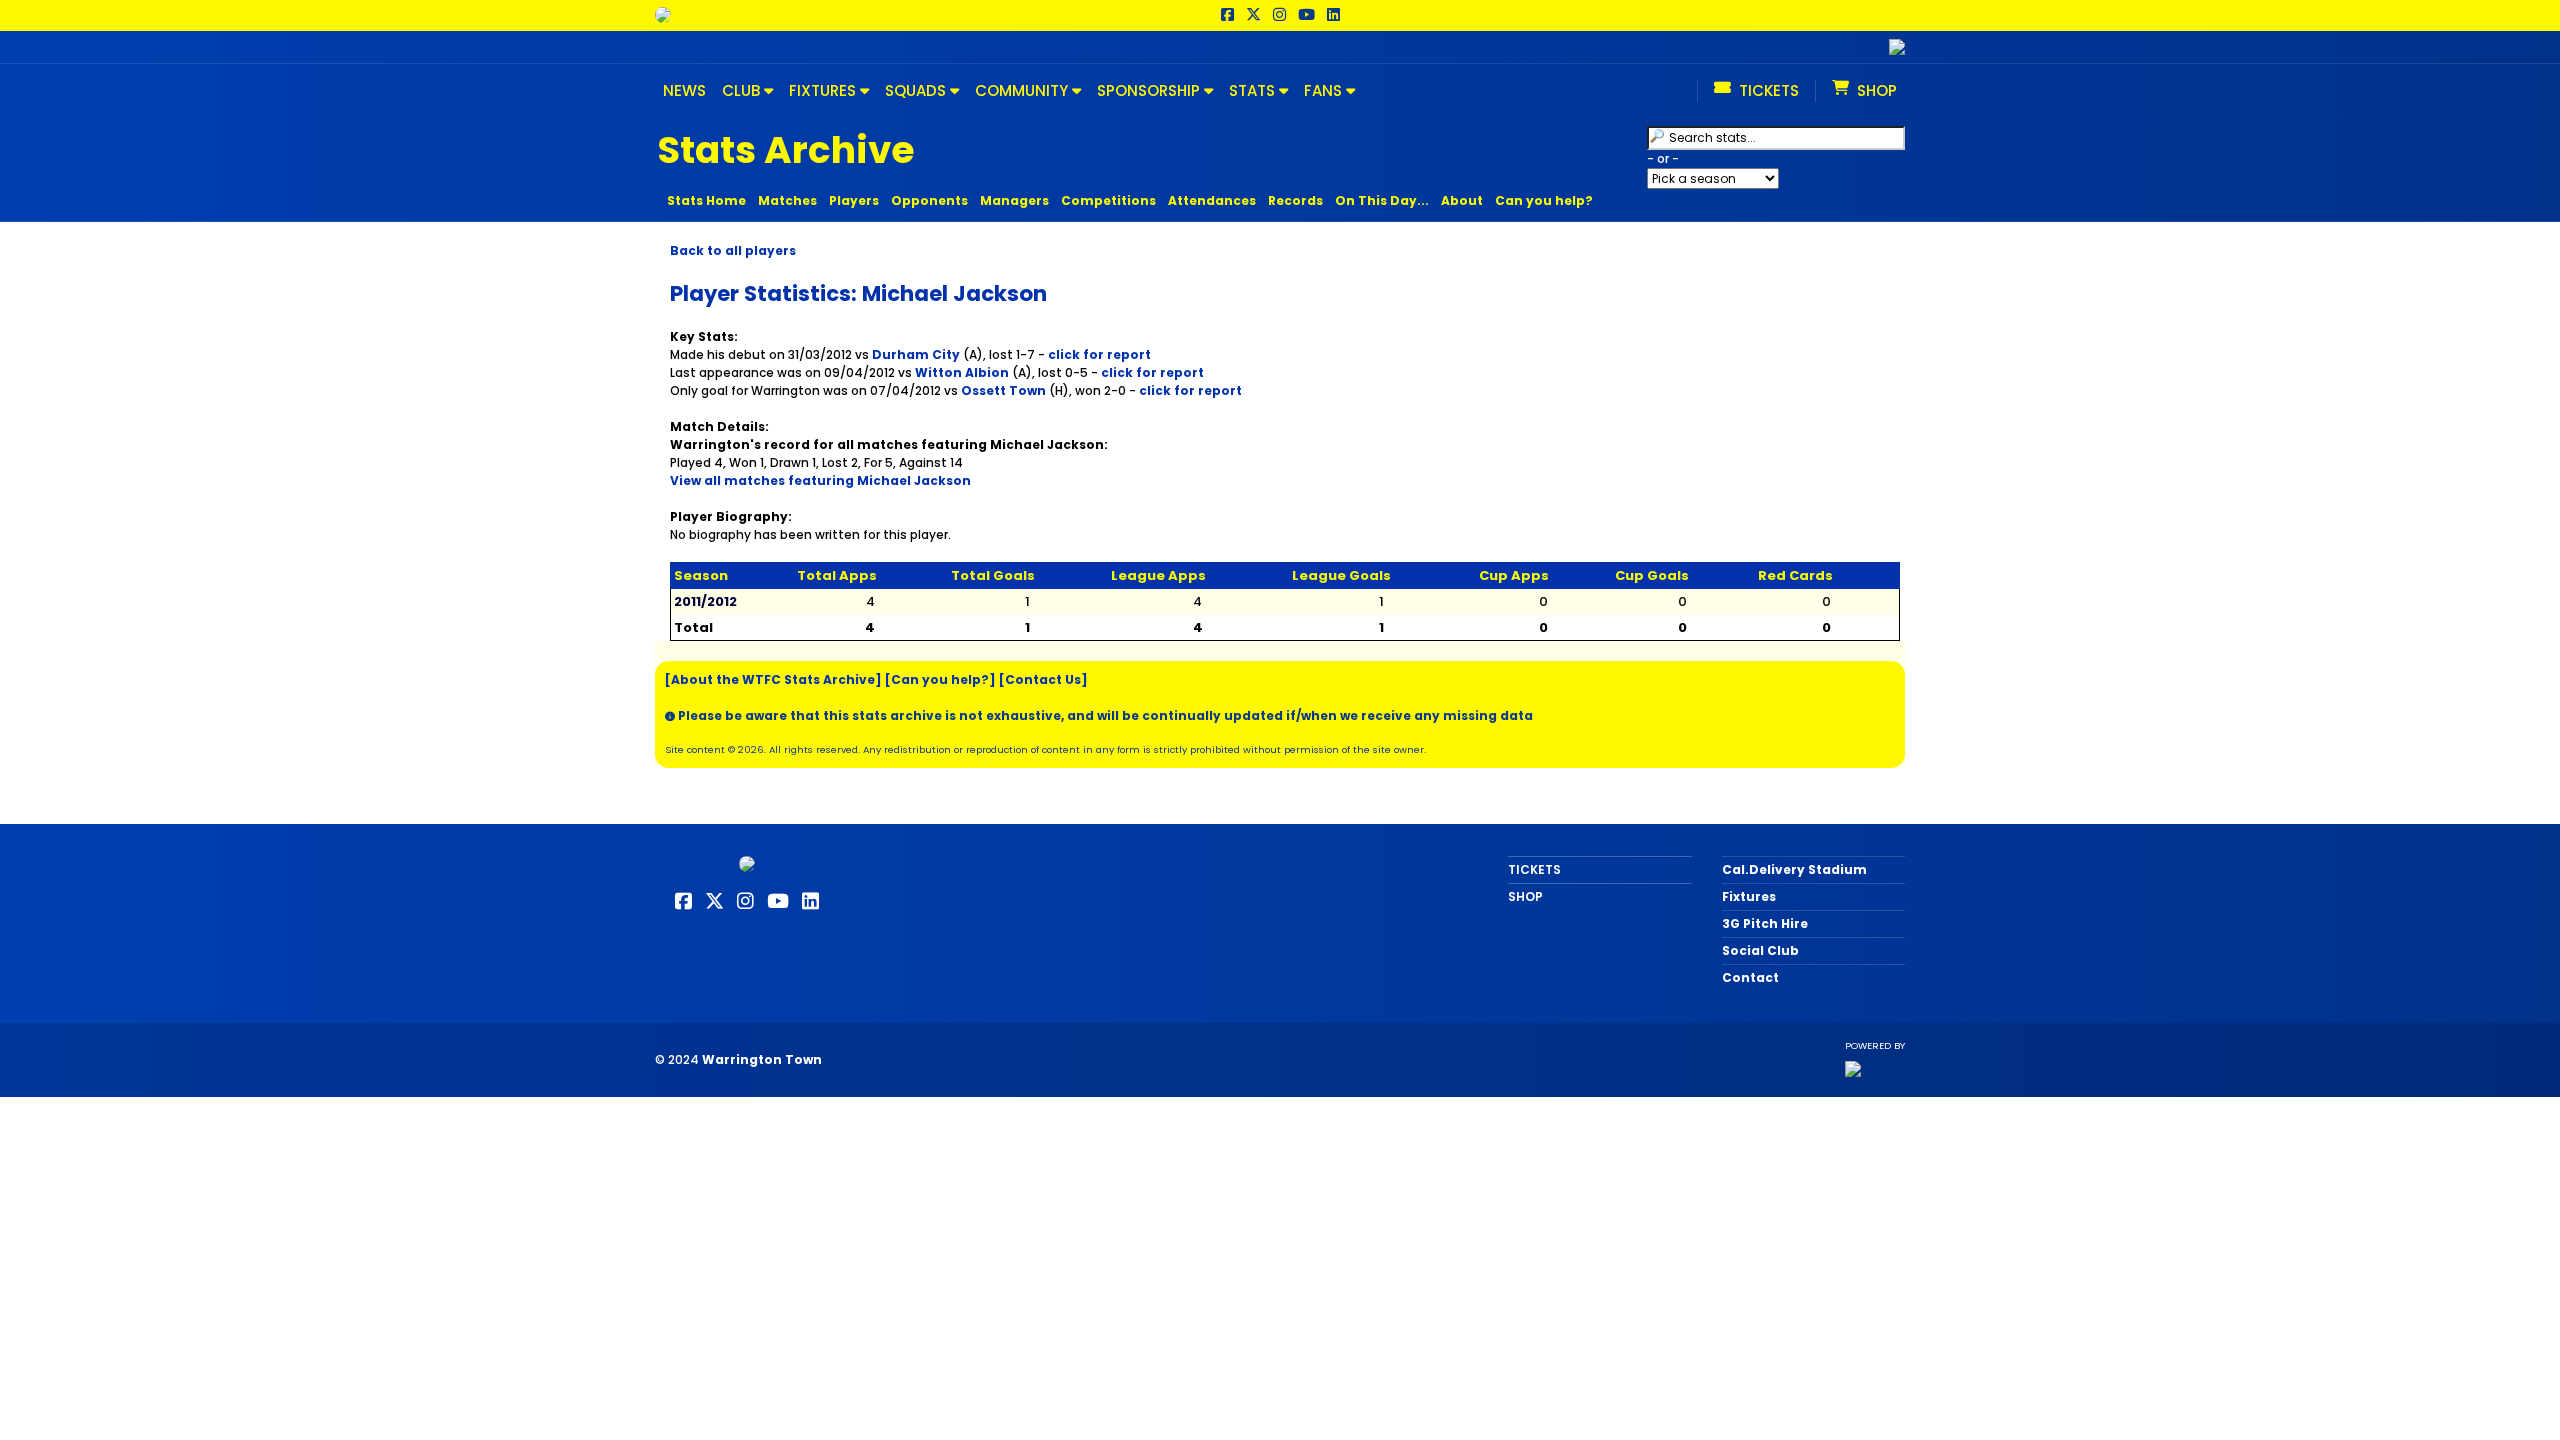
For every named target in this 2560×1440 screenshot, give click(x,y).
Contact (1750, 977)
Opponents (929, 200)
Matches (787, 200)
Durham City (916, 354)
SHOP (1525, 896)
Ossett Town (1003, 390)
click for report (1099, 354)
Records (1295, 200)
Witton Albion (962, 372)
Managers (1014, 200)
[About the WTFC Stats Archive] (773, 679)
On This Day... (1382, 200)
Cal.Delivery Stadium (1794, 869)
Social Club (1760, 950)
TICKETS (1534, 869)
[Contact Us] (1043, 679)
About (1462, 200)
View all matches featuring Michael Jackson (820, 480)
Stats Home (706, 200)
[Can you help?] (940, 679)
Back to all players (733, 250)
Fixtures (1749, 896)
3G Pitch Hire (1765, 923)
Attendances (1212, 200)
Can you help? (1544, 200)
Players (854, 200)
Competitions (1108, 200)
